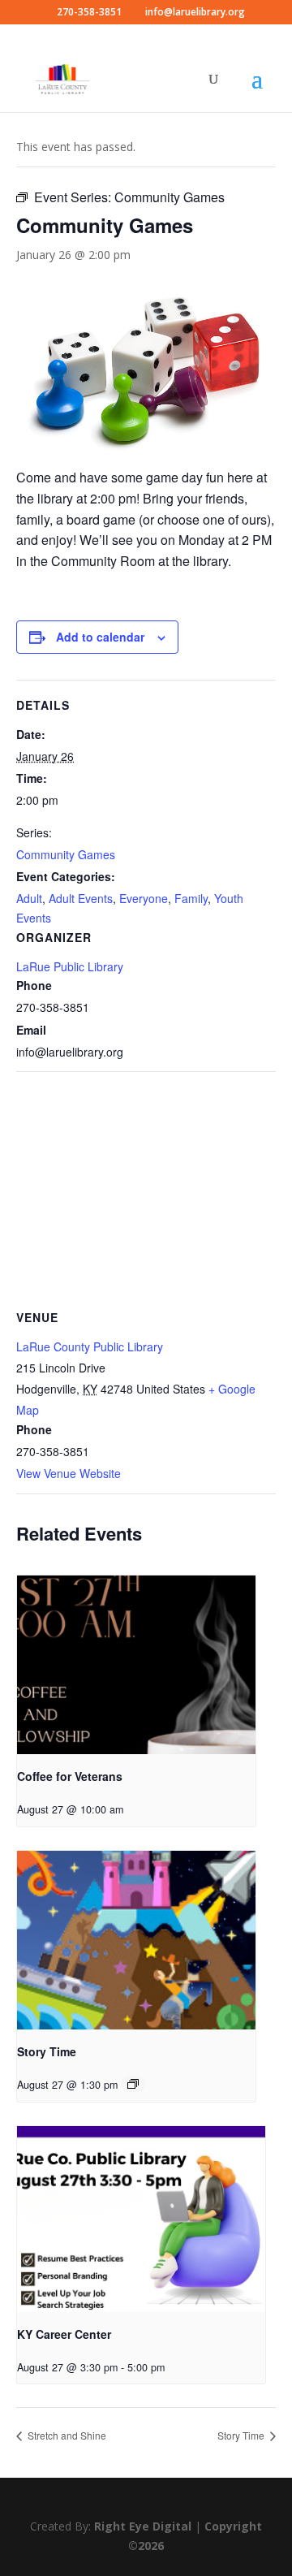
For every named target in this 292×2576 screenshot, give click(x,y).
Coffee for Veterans (70, 1776)
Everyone (144, 898)
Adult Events (81, 898)
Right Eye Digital (143, 2526)
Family (191, 898)
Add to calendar (100, 637)
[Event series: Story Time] (133, 2084)
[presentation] (136, 1665)
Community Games (66, 854)
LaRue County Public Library (90, 1346)
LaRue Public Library (70, 966)
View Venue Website (69, 1473)
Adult (29, 898)
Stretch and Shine (66, 2435)
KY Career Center (64, 2334)
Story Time (47, 2051)
